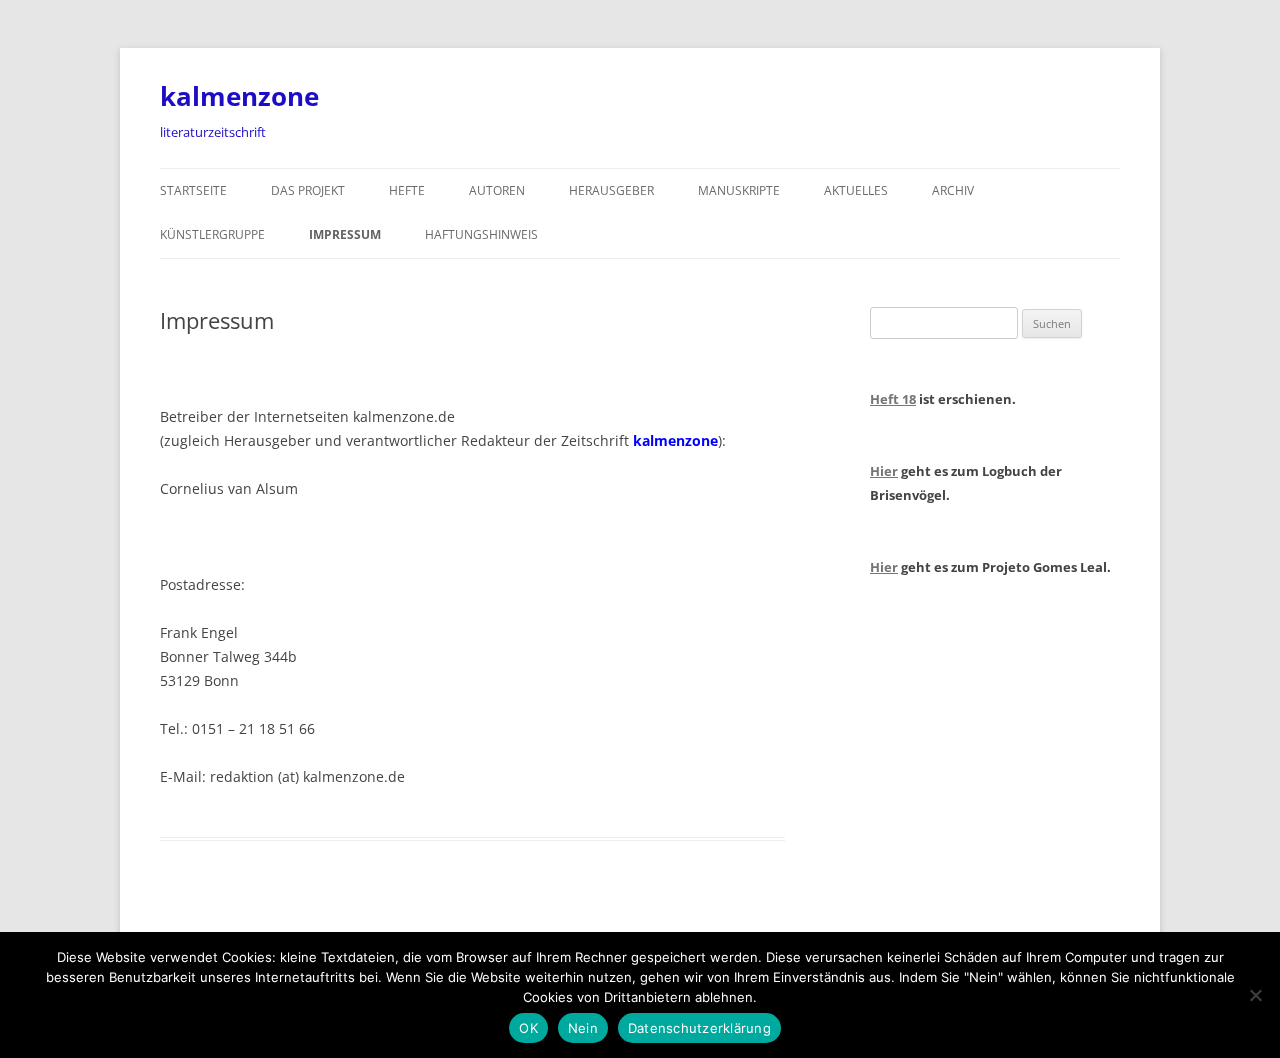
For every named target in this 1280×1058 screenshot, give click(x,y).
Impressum (345, 234)
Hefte (407, 190)
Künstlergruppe (212, 234)
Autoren (497, 190)
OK (528, 1028)
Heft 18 (893, 399)
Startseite (193, 190)
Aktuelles (856, 190)
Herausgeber (611, 190)
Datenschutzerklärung (699, 1028)
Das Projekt (308, 190)
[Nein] (1255, 995)
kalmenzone (239, 96)
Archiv (953, 190)
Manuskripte (739, 190)
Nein (583, 1028)
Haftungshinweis (481, 234)
